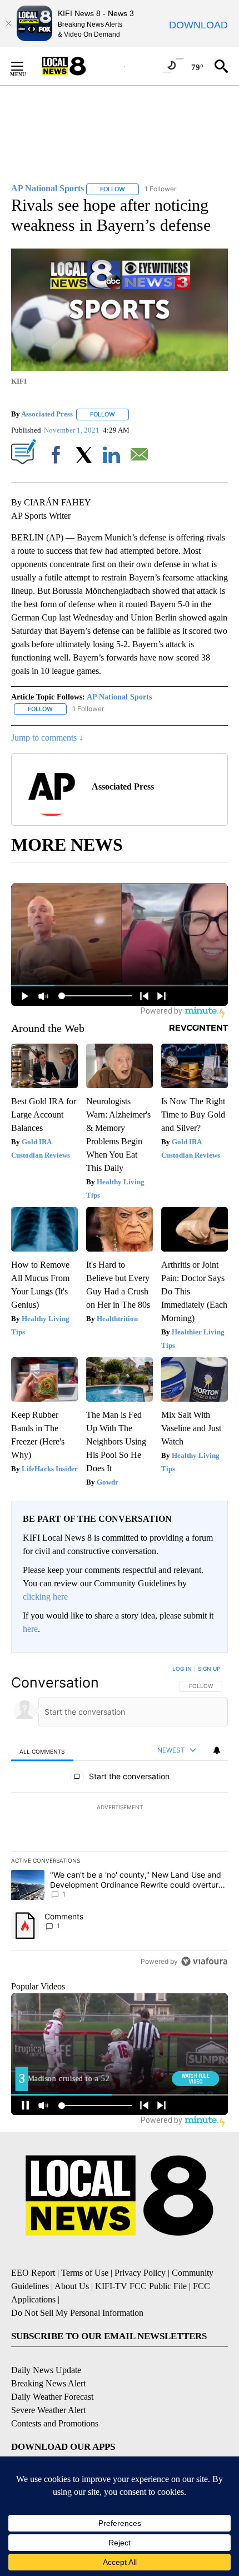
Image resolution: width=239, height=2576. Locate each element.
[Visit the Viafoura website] (204, 1961)
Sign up (209, 1669)
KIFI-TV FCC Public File (141, 2286)
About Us (72, 2286)
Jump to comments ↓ (47, 738)
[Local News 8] (78, 66)
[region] (120, 1818)
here (30, 1629)
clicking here (45, 1597)
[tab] (42, 1751)
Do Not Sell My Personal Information (77, 2313)
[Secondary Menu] (26, 66)
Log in (182, 1669)
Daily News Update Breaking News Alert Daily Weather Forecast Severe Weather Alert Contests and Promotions (55, 2397)
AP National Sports (119, 697)
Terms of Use (85, 2273)
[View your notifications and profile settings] (217, 1750)
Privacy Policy (140, 2273)
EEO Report (33, 2273)
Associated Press (47, 414)
